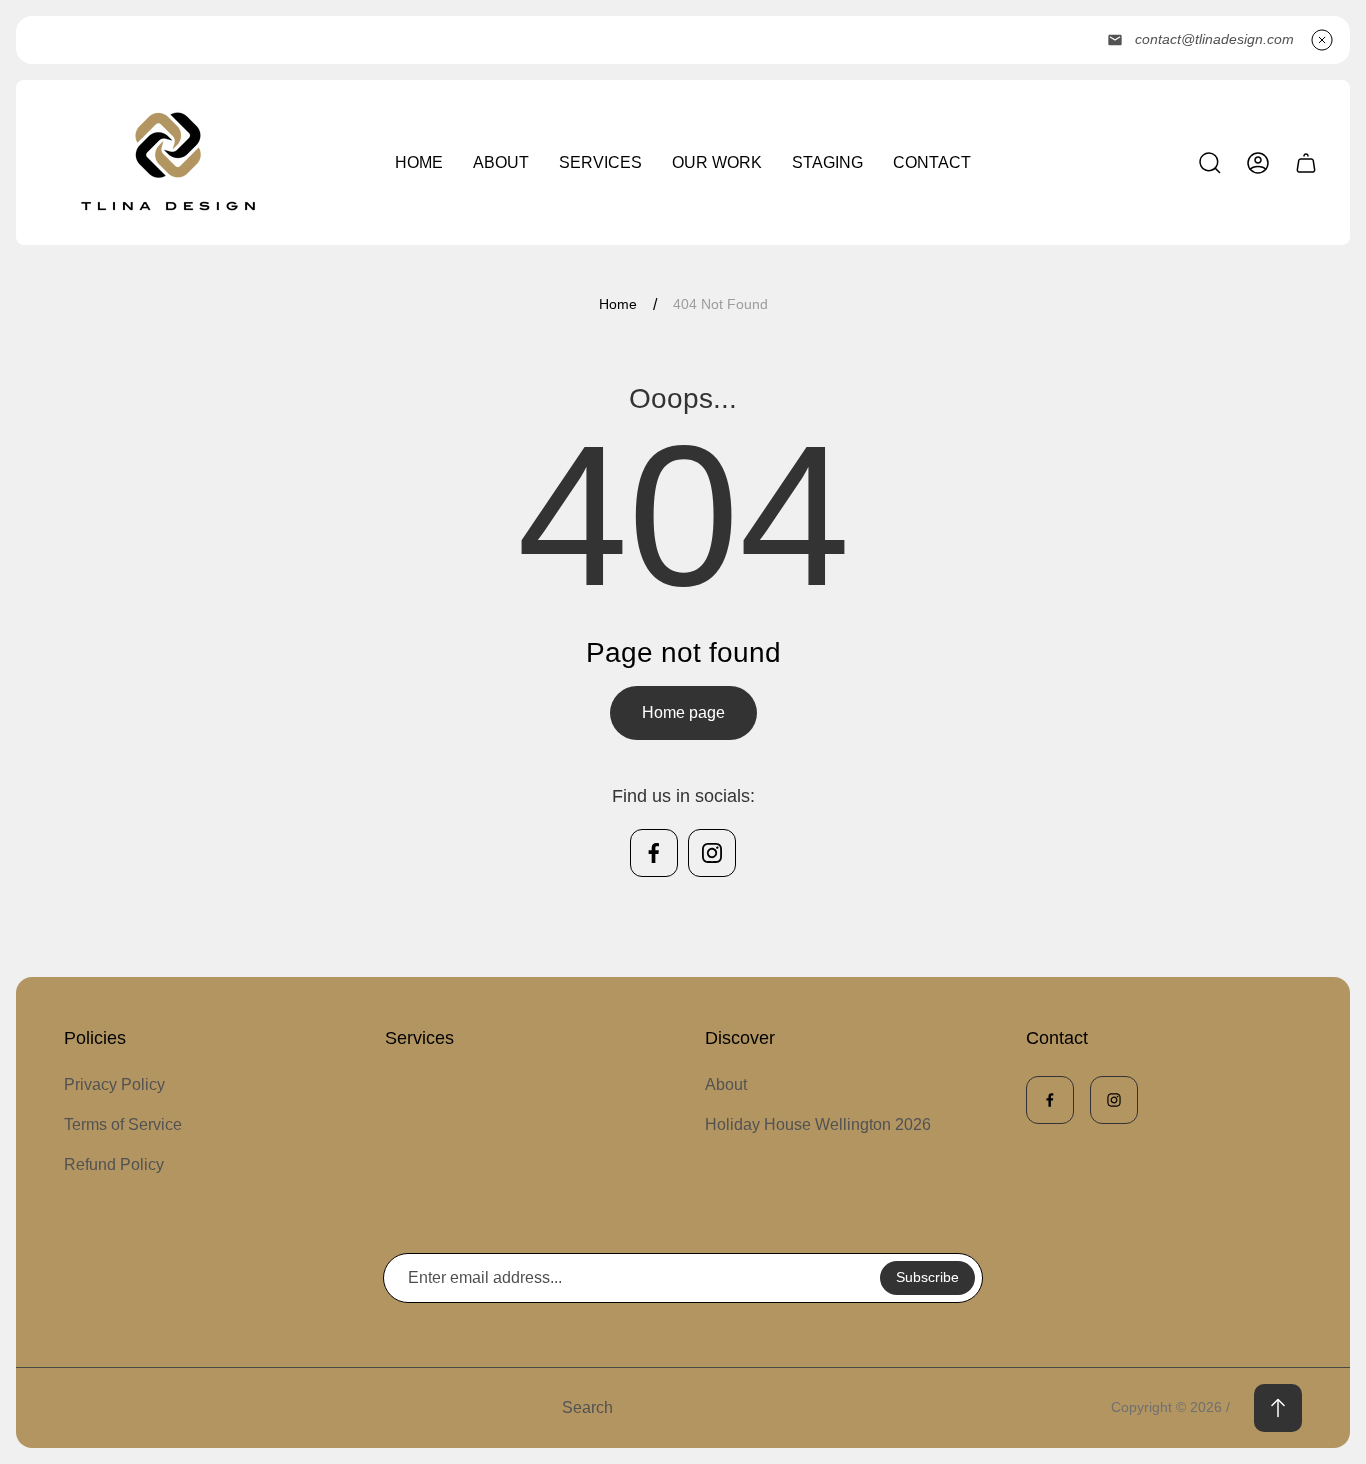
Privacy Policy (114, 1084)
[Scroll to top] (1278, 1408)
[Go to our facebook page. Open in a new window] (654, 853)
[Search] (1210, 163)
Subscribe (927, 1277)
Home (618, 304)
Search (587, 1407)
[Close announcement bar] (1322, 40)
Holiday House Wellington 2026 (818, 1124)
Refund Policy (114, 1164)
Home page (683, 712)
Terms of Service (123, 1124)
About (726, 1084)
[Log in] (1258, 163)
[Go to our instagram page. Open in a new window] (712, 853)
